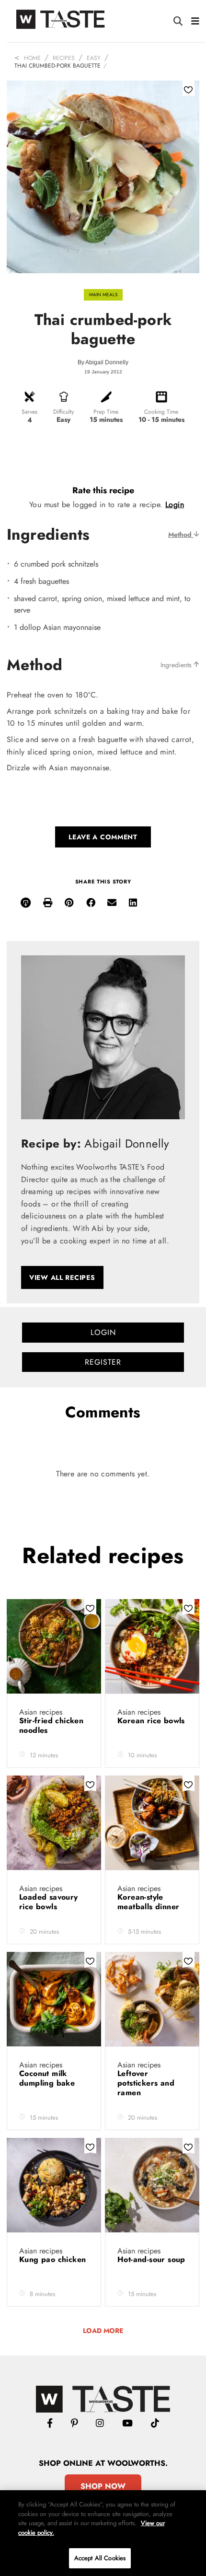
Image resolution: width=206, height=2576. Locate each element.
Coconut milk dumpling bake (48, 2078)
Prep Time (106, 412)
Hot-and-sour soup (151, 2259)
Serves (29, 412)
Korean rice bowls (151, 1721)
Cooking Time (161, 412)
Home (32, 58)
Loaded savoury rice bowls (49, 1902)
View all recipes (62, 1277)
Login (175, 505)
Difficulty (63, 412)
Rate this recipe (103, 490)
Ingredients (177, 665)
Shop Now (103, 2486)
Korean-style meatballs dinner (150, 1902)
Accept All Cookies (100, 2558)
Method (181, 534)
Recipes (64, 58)
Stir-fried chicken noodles (51, 1725)
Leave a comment (103, 837)
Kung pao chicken (52, 2259)
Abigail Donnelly (107, 362)
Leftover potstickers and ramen (146, 2083)
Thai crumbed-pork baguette (57, 66)
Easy (94, 58)
